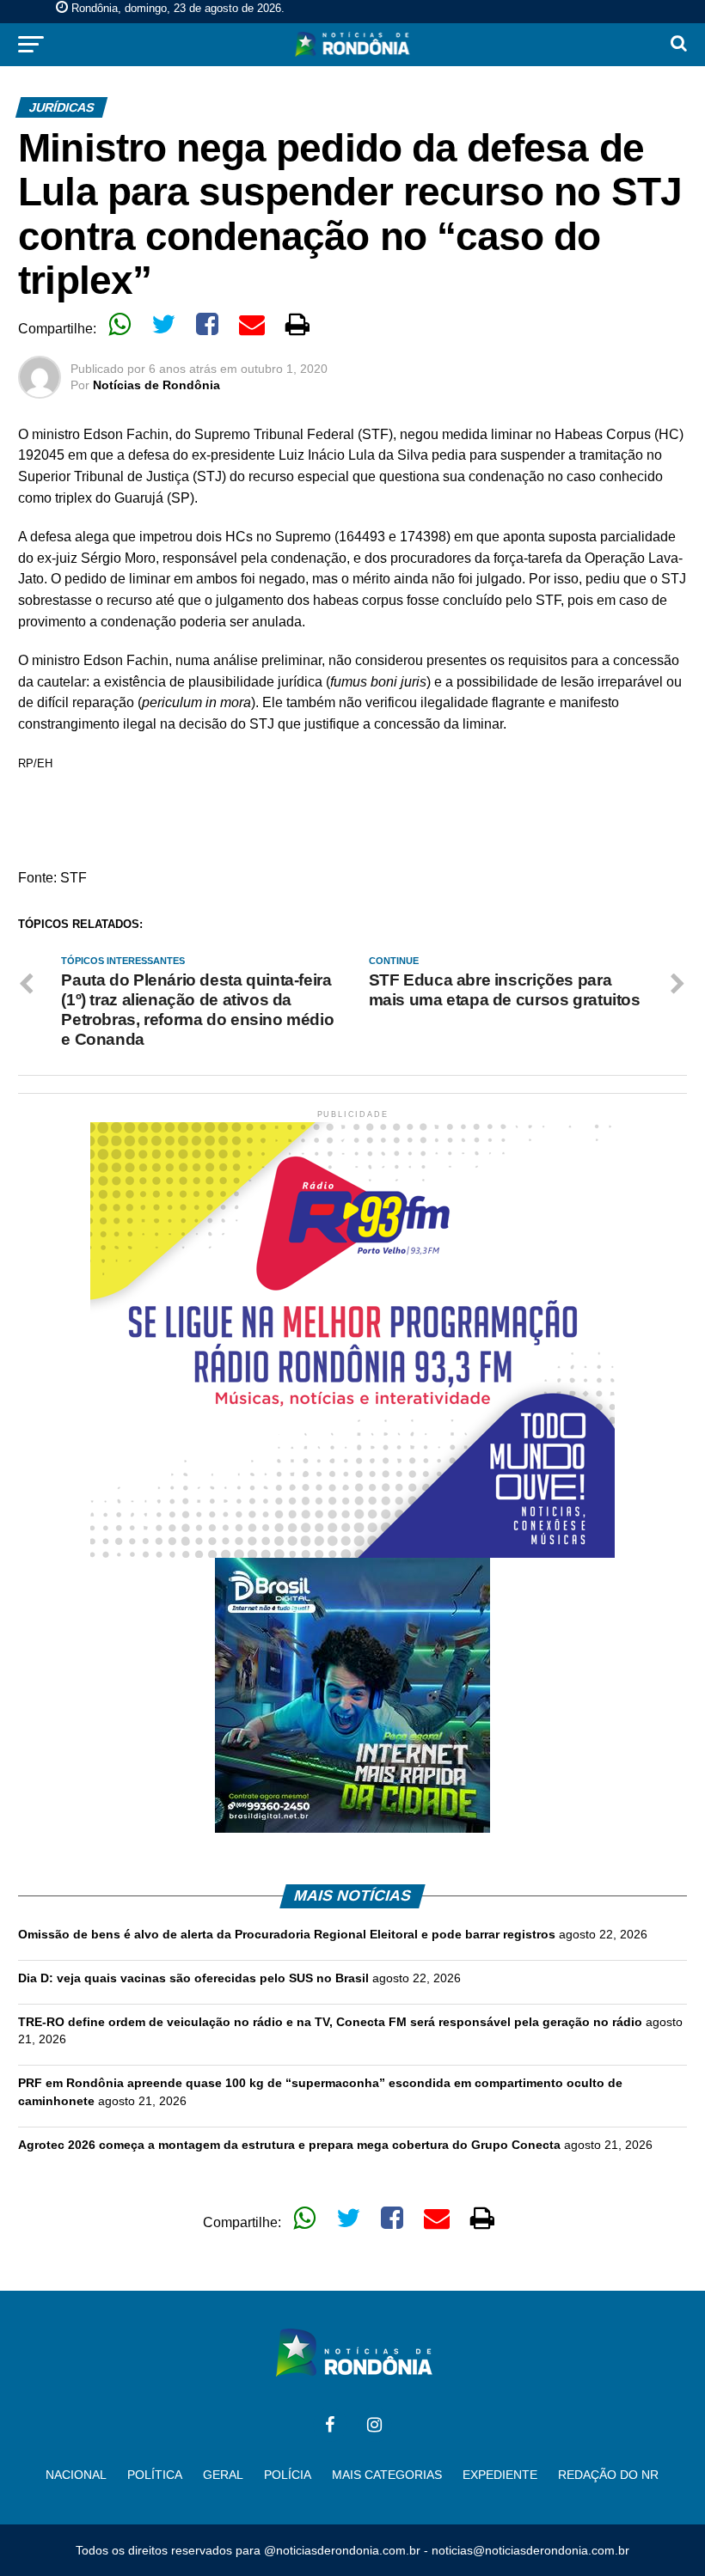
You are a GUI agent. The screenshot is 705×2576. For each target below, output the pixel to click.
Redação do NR (608, 2475)
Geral (223, 2475)
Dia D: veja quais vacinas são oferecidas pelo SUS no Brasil (193, 1978)
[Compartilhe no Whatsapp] (120, 324)
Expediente (500, 2475)
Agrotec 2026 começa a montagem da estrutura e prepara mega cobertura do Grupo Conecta (289, 2145)
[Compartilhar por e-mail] (252, 324)
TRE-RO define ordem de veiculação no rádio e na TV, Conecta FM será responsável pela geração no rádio (330, 2022)
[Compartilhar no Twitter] (163, 324)
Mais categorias (387, 2475)
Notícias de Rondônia (156, 385)
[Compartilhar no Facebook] (207, 324)
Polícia (288, 2475)
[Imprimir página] (297, 324)
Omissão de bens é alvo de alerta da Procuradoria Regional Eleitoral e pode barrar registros (287, 1934)
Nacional (76, 2475)
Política (155, 2475)
